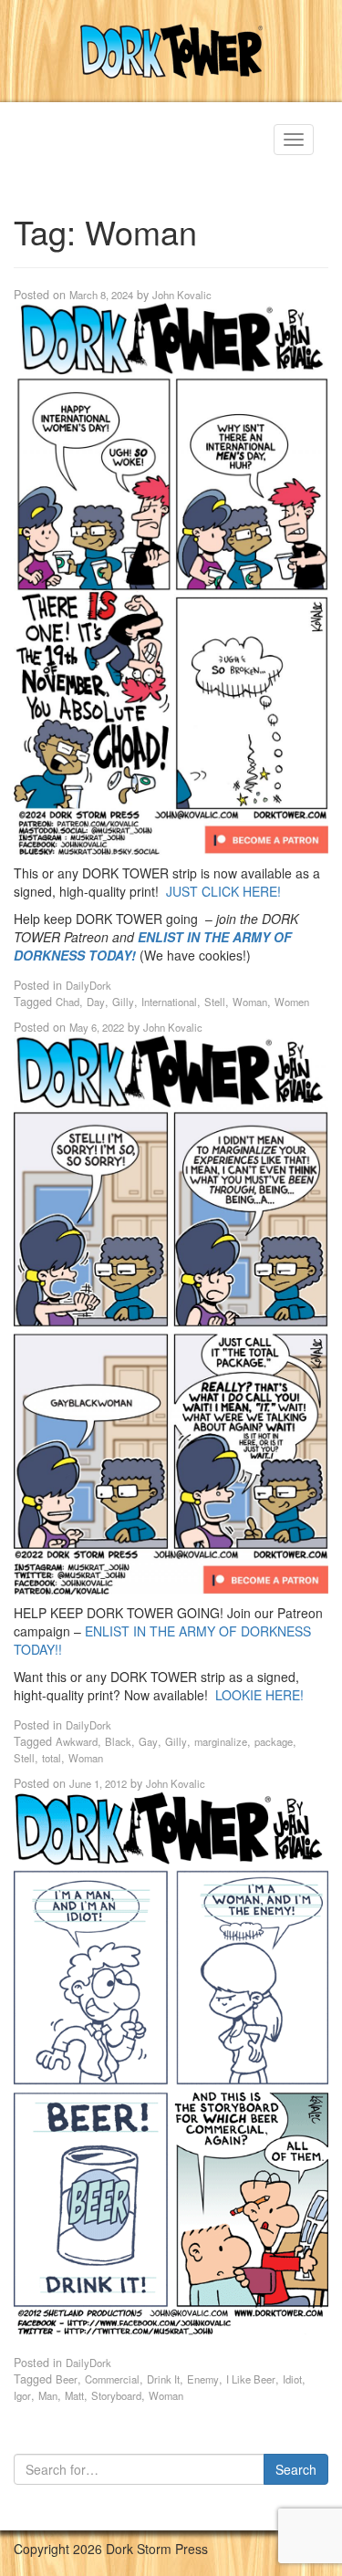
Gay (148, 1741)
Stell (215, 1002)
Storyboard (116, 2395)
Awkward (77, 1741)
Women (292, 1002)
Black (118, 1741)
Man (48, 2395)
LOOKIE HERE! (259, 1695)
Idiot (292, 2379)
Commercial (112, 2379)
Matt (74, 2395)
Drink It (163, 2379)
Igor (22, 2395)
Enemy (203, 2379)
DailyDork (88, 985)
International (169, 1002)
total (52, 1758)
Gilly (123, 1002)
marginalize (221, 1741)
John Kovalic (182, 295)
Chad (67, 1002)
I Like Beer (251, 2379)
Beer (67, 2379)
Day (96, 1002)
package (274, 1741)
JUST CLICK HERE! (223, 891)
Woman (250, 1002)
